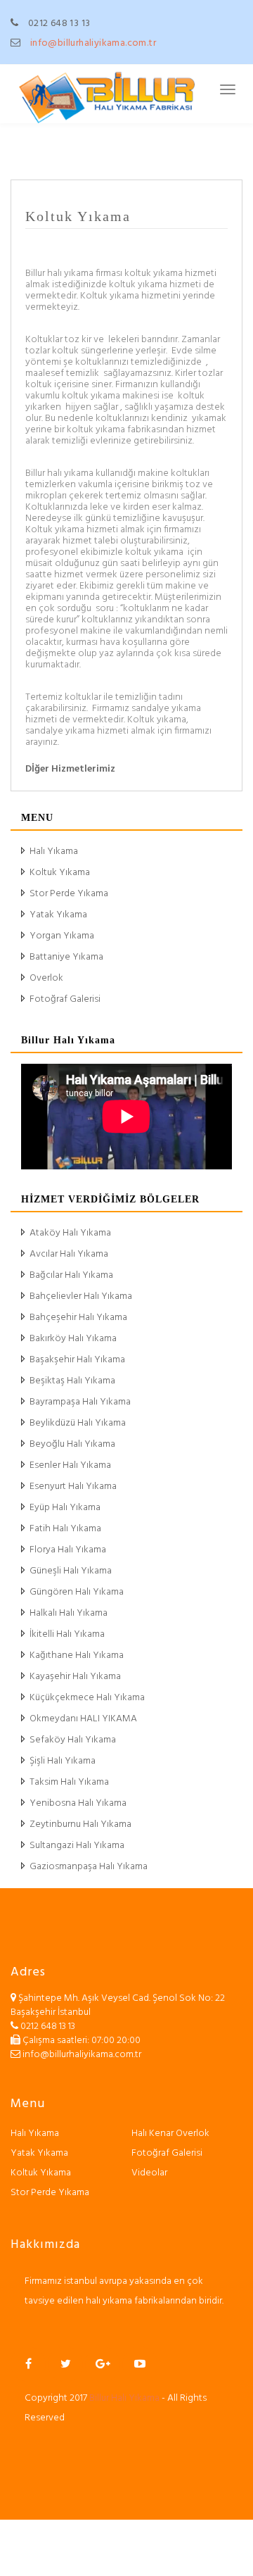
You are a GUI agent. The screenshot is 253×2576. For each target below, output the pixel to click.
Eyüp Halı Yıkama (65, 1508)
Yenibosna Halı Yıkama (78, 1803)
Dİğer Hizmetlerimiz (70, 769)
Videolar (149, 2173)
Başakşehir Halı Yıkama (77, 1360)
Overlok (46, 978)
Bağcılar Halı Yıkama (71, 1275)
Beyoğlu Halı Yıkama (72, 1444)
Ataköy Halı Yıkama (70, 1233)
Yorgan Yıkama (62, 936)
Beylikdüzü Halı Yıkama (78, 1423)
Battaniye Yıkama (66, 957)
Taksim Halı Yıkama (69, 1782)
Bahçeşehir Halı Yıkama (78, 1318)
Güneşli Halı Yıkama (71, 1571)
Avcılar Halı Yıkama (69, 1254)
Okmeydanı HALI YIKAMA (83, 1719)
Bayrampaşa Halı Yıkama (80, 1402)
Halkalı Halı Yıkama (69, 1613)
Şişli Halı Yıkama (63, 1761)
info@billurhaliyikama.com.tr (93, 43)
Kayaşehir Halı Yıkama (75, 1677)
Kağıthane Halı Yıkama (77, 1655)
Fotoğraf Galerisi (65, 999)
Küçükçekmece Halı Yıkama (87, 1698)
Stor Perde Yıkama (69, 894)
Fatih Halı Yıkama (65, 1529)
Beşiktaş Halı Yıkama (72, 1381)
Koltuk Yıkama (78, 216)
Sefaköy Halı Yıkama (73, 1740)
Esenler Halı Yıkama (70, 1465)
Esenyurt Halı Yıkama (73, 1487)
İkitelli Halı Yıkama (67, 1634)
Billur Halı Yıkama (124, 2398)
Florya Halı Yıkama (68, 1550)
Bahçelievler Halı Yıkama (81, 1296)
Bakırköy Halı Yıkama (73, 1339)
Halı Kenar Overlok (170, 2134)
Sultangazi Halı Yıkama (77, 1846)
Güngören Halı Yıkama (77, 1592)
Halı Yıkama (54, 852)
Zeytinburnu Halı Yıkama (80, 1824)
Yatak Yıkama (58, 915)
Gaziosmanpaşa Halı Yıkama (89, 1867)
